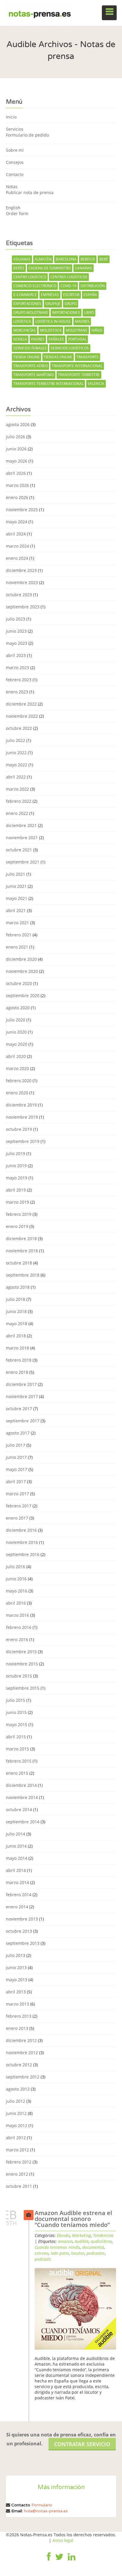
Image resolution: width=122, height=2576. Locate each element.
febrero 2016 (19, 1627)
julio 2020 (16, 1020)
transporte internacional (77, 366)
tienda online (27, 357)
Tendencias (103, 2235)
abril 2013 (16, 1992)
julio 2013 (16, 1955)
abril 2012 (16, 2138)
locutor (78, 2253)
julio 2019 (16, 1153)
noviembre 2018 (22, 1251)
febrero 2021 (19, 935)
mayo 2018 (17, 1324)
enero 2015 (17, 1773)
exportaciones (27, 304)
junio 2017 (16, 1457)
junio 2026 (16, 449)
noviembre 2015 (22, 1664)
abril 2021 (16, 910)
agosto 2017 (18, 1433)
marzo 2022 (17, 789)
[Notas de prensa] (40, 13)
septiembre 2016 (23, 1554)
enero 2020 (17, 1093)
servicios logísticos (70, 348)
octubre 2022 (19, 728)
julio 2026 (16, 437)
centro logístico (30, 277)
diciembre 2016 (21, 1530)
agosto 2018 (18, 1287)
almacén (43, 259)
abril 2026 (16, 473)
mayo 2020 (17, 1044)
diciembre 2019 (21, 1105)
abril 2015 (16, 1737)
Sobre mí (15, 150)
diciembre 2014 (21, 1785)
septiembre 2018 (23, 1275)
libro (89, 312)
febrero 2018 (19, 1360)
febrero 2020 (19, 1081)
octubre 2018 (19, 1263)
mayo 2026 (17, 461)
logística (22, 321)
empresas (50, 295)
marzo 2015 (17, 1749)
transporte (88, 357)
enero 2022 (17, 813)
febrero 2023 (19, 680)
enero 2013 (17, 2028)
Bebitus (88, 259)
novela (20, 339)
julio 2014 (16, 1834)
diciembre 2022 (21, 704)
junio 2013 (16, 1967)
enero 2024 (17, 558)
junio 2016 (16, 1579)
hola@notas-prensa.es (46, 2511)
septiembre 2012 (23, 2077)
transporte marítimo (34, 375)
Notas (12, 187)
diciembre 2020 (21, 959)
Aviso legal (63, 2540)
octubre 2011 (19, 2186)
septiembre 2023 (23, 607)
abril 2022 (16, 777)
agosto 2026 (18, 424)
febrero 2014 (19, 1895)
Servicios (15, 129)
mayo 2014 (17, 1858)
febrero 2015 (19, 1761)
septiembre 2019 (23, 1141)
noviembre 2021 (22, 838)
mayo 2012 (17, 2125)
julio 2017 (16, 1445)
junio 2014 (16, 1846)
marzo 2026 (17, 485)
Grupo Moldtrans (31, 312)
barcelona (66, 259)
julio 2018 (16, 1299)
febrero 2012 (19, 2162)
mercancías (25, 330)
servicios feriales (30, 348)
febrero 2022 (19, 801)
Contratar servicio (82, 2444)
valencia (96, 384)
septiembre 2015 (23, 1688)
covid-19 (68, 286)
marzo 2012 (17, 2150)
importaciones (66, 312)
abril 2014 (16, 1870)
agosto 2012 (18, 2089)
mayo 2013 (17, 1980)
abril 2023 (16, 655)
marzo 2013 (17, 2004)
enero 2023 (17, 692)
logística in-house (53, 321)
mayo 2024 (17, 522)
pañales (56, 339)
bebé (104, 259)
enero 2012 (17, 2174)
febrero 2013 (19, 2016)
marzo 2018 (17, 1348)
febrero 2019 (19, 1214)
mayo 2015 (17, 1724)
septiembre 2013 (23, 1943)
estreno (42, 2253)
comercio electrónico (35, 286)
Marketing (81, 2235)
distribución (93, 286)
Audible (82, 2241)
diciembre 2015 (21, 1652)
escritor (71, 295)
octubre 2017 (19, 1409)
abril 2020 (16, 1056)
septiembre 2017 (23, 1421)
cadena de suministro (50, 268)
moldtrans (77, 330)
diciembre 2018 (21, 1239)
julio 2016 (16, 1567)
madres (82, 321)
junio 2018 (16, 1311)
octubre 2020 (19, 983)
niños (97, 330)
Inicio (11, 117)
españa (90, 295)
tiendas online (58, 357)
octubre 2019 (19, 1129)
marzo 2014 (17, 1882)
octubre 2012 (19, 2065)
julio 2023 (16, 619)
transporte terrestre (79, 375)
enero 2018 (17, 1372)
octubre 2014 (19, 1810)
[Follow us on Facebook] (49, 2561)
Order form (17, 214)
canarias (84, 268)
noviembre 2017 (22, 1396)
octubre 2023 (19, 595)
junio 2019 (16, 1166)
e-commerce (25, 295)
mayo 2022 (17, 765)
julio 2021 (16, 874)
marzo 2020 (17, 1068)
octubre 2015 (19, 1676)
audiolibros (101, 2241)
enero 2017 (17, 1518)
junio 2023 (16, 631)
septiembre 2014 (23, 1822)
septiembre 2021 (23, 862)
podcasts (43, 2259)
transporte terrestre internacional (48, 384)
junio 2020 (16, 1032)
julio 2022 (16, 740)
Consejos (15, 162)
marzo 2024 (17, 546)
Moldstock (51, 330)
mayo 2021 (17, 898)
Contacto (15, 174)
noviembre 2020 (22, 971)
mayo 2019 (17, 1178)
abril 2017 (16, 1482)
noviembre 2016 (22, 1542)
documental (93, 2247)
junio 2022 (16, 753)
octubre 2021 (19, 850)
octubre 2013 (19, 1931)
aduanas (22, 259)
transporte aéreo (30, 366)
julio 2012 (16, 2101)
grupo (71, 304)
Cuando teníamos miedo (57, 2247)
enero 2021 (17, 947)
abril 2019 (16, 1190)
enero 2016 (17, 1639)
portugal (77, 339)
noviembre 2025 (22, 510)
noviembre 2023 (22, 582)
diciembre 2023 (21, 570)
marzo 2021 (17, 923)
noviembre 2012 (22, 2053)
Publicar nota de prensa (30, 192)
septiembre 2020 (23, 996)
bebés (19, 268)
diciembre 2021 (21, 825)
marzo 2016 (17, 1615)
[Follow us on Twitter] (59, 2561)
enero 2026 (17, 497)
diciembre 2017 (21, 1384)
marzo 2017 (17, 1494)
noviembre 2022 (22, 716)
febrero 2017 (19, 1506)
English (13, 208)
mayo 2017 (17, 1469)
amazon (65, 2241)
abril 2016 (16, 1603)
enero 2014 (17, 1907)
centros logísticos (69, 277)
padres (38, 339)
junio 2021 (16, 886)
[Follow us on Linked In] (72, 2561)
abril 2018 (16, 1336)
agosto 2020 (18, 1008)
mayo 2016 (17, 1591)
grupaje (53, 304)
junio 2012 (16, 2113)
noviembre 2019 (22, 1117)
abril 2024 (16, 534)
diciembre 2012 (21, 2040)
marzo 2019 (17, 1202)
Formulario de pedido (27, 135)
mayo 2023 (17, 643)
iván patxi (60, 2253)
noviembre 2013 (22, 1919)
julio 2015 (16, 1700)
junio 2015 (16, 1712)
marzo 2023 (17, 667)
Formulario (42, 2505)
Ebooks (63, 2235)
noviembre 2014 (22, 1797)
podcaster (96, 2253)
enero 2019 (17, 1226)
